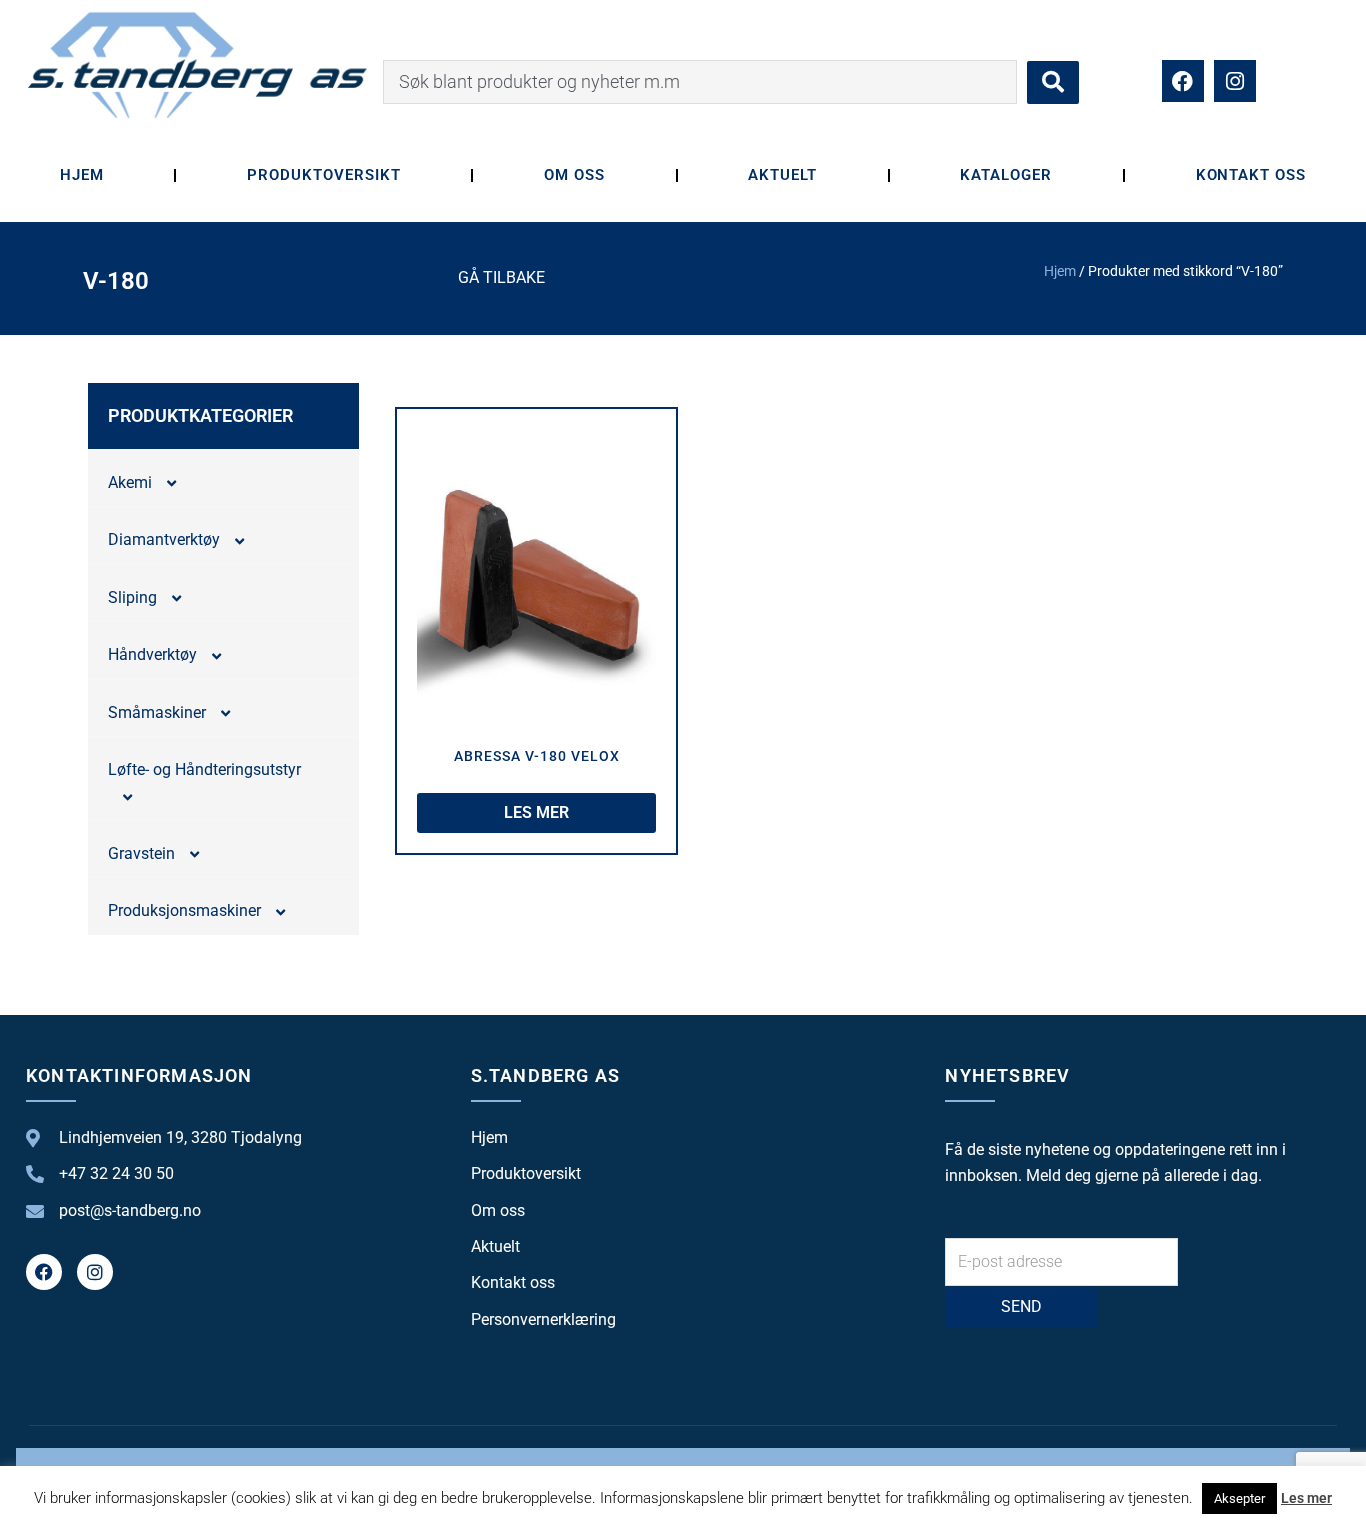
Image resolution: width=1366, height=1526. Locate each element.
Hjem (82, 175)
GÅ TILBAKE (501, 277)
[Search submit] (1053, 82)
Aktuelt (782, 175)
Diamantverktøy (164, 539)
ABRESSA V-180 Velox (537, 756)
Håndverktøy (152, 654)
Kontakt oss (1251, 175)
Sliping (132, 597)
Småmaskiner (157, 712)
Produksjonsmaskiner (184, 910)
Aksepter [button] (1239, 1498)
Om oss (574, 175)
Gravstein (141, 853)
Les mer (1306, 1498)
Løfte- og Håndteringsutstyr (204, 769)
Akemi (130, 482)
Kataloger (1006, 175)
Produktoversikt (323, 175)
